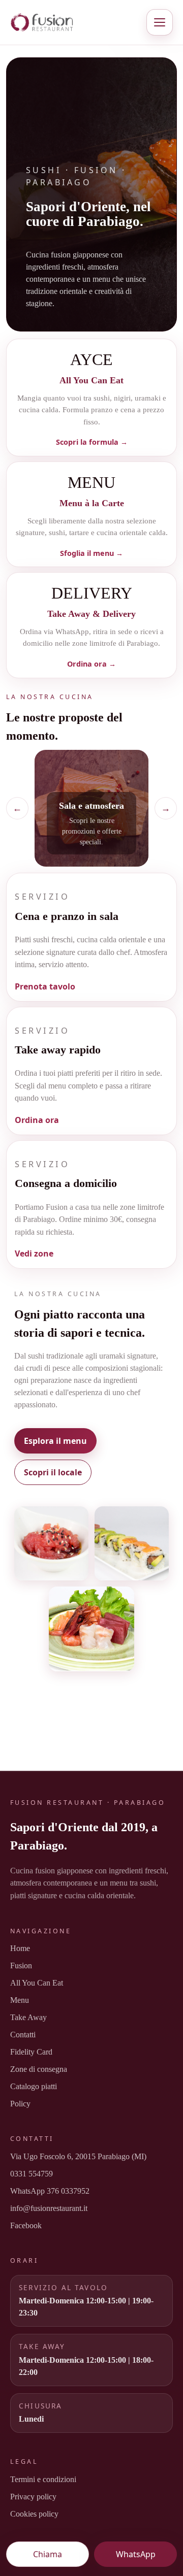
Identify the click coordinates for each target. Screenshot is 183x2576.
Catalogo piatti (34, 2086)
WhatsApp (136, 2554)
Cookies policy (34, 2514)
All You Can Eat (37, 1983)
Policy (20, 2104)
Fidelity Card (31, 2052)
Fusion (21, 1966)
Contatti (23, 2035)
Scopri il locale (53, 1472)
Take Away (28, 2017)
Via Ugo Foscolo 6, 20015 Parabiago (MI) (78, 2156)
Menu (20, 2000)
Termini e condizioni (43, 2479)
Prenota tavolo (45, 986)
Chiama (48, 2554)
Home (20, 1948)
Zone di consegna (39, 2069)
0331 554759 (32, 2174)
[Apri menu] (160, 22)
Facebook (26, 2225)
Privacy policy (33, 2497)
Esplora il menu (55, 1441)
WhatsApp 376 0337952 (50, 2191)
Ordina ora (37, 1120)
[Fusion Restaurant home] (71, 22)
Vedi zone (34, 1253)
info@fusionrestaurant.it (49, 2208)
